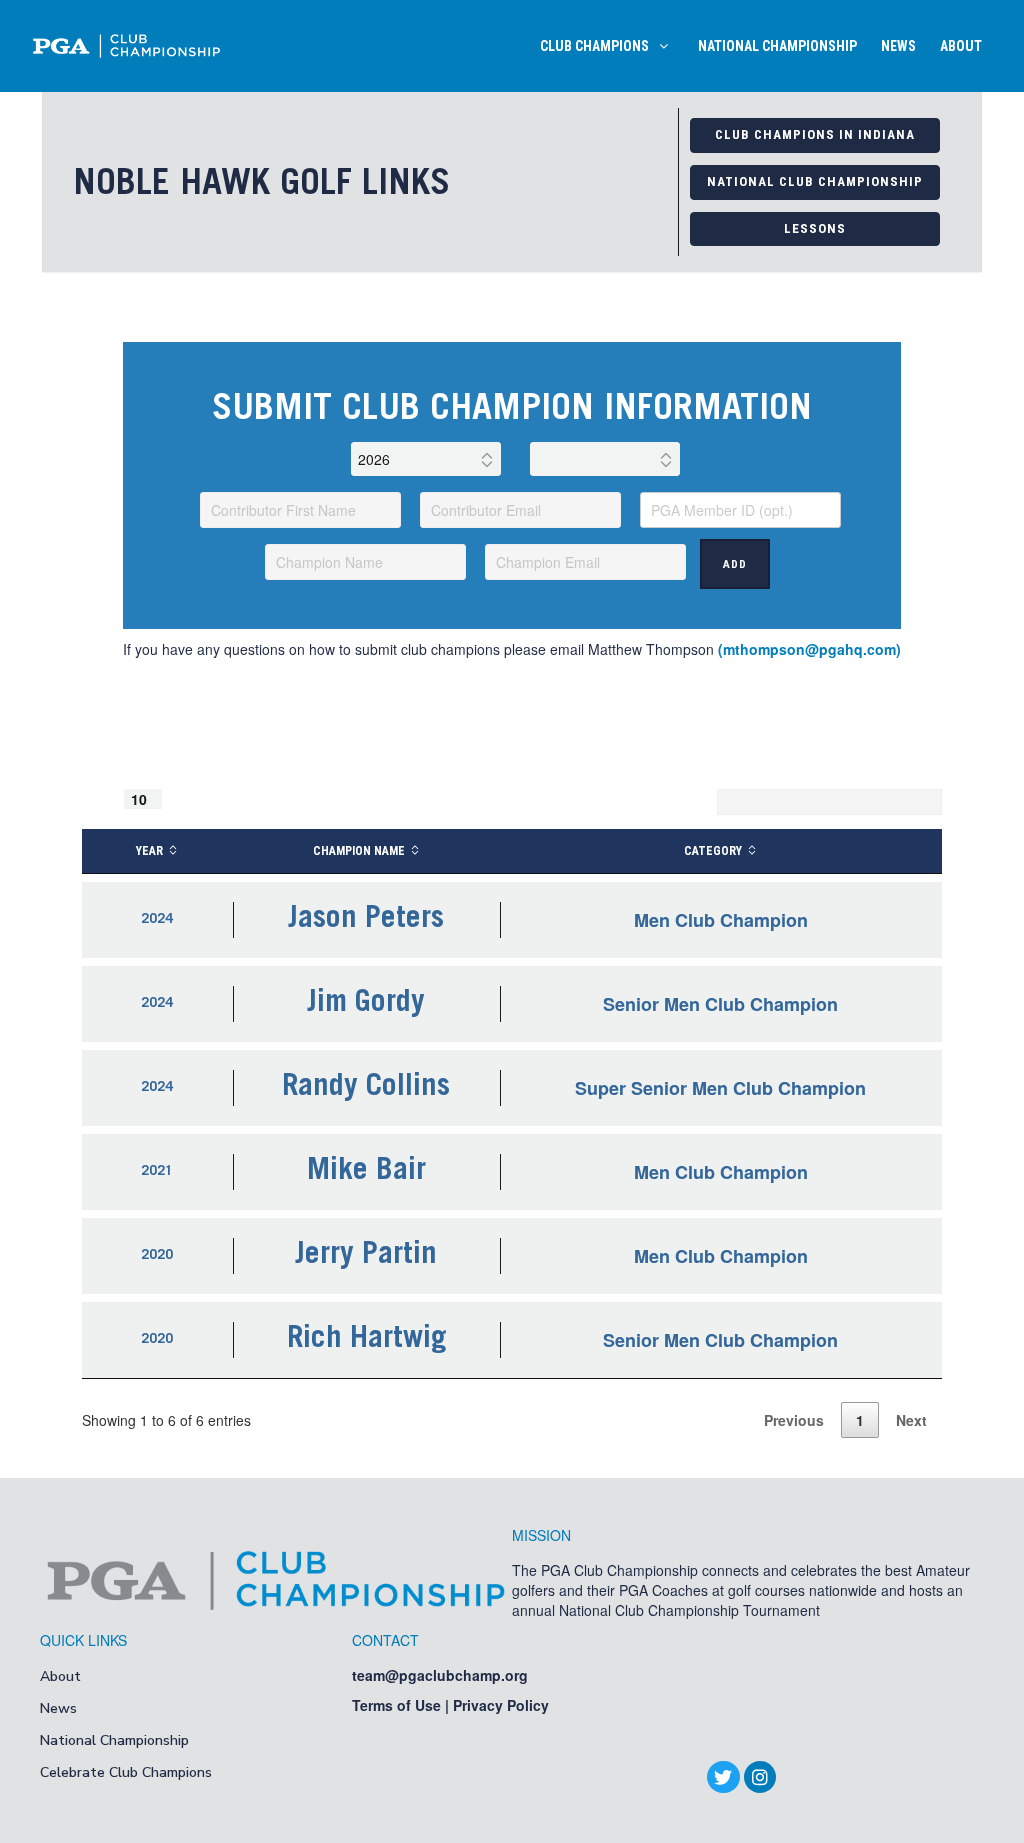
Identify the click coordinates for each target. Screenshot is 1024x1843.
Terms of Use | (402, 1705)
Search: (684, 802)
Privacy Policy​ (501, 1705)
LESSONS (815, 228)
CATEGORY (713, 851)
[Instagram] (760, 1777)
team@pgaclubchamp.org (440, 1675)
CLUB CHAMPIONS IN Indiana (815, 134)
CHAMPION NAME (359, 851)
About (60, 1676)
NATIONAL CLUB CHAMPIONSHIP (815, 181)
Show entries (147, 799)
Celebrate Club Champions (126, 1772)
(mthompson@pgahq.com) (809, 649)
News (58, 1708)
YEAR (149, 851)
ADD (735, 564)
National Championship (114, 1740)
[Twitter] (723, 1777)
